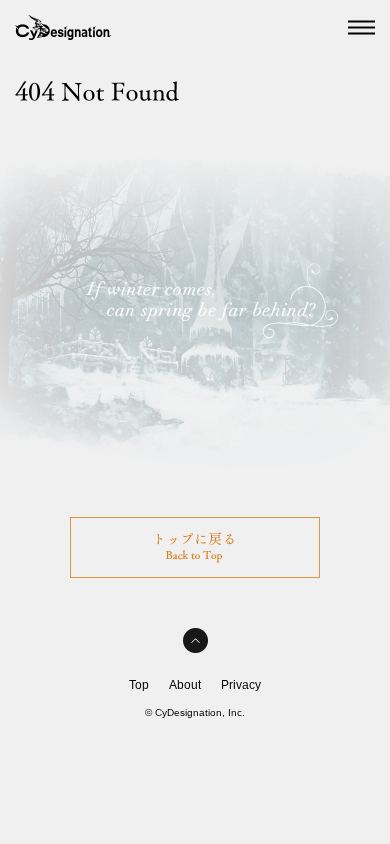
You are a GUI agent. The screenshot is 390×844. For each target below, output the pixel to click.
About (185, 685)
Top (139, 685)
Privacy (241, 685)
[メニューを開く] (361, 28)
